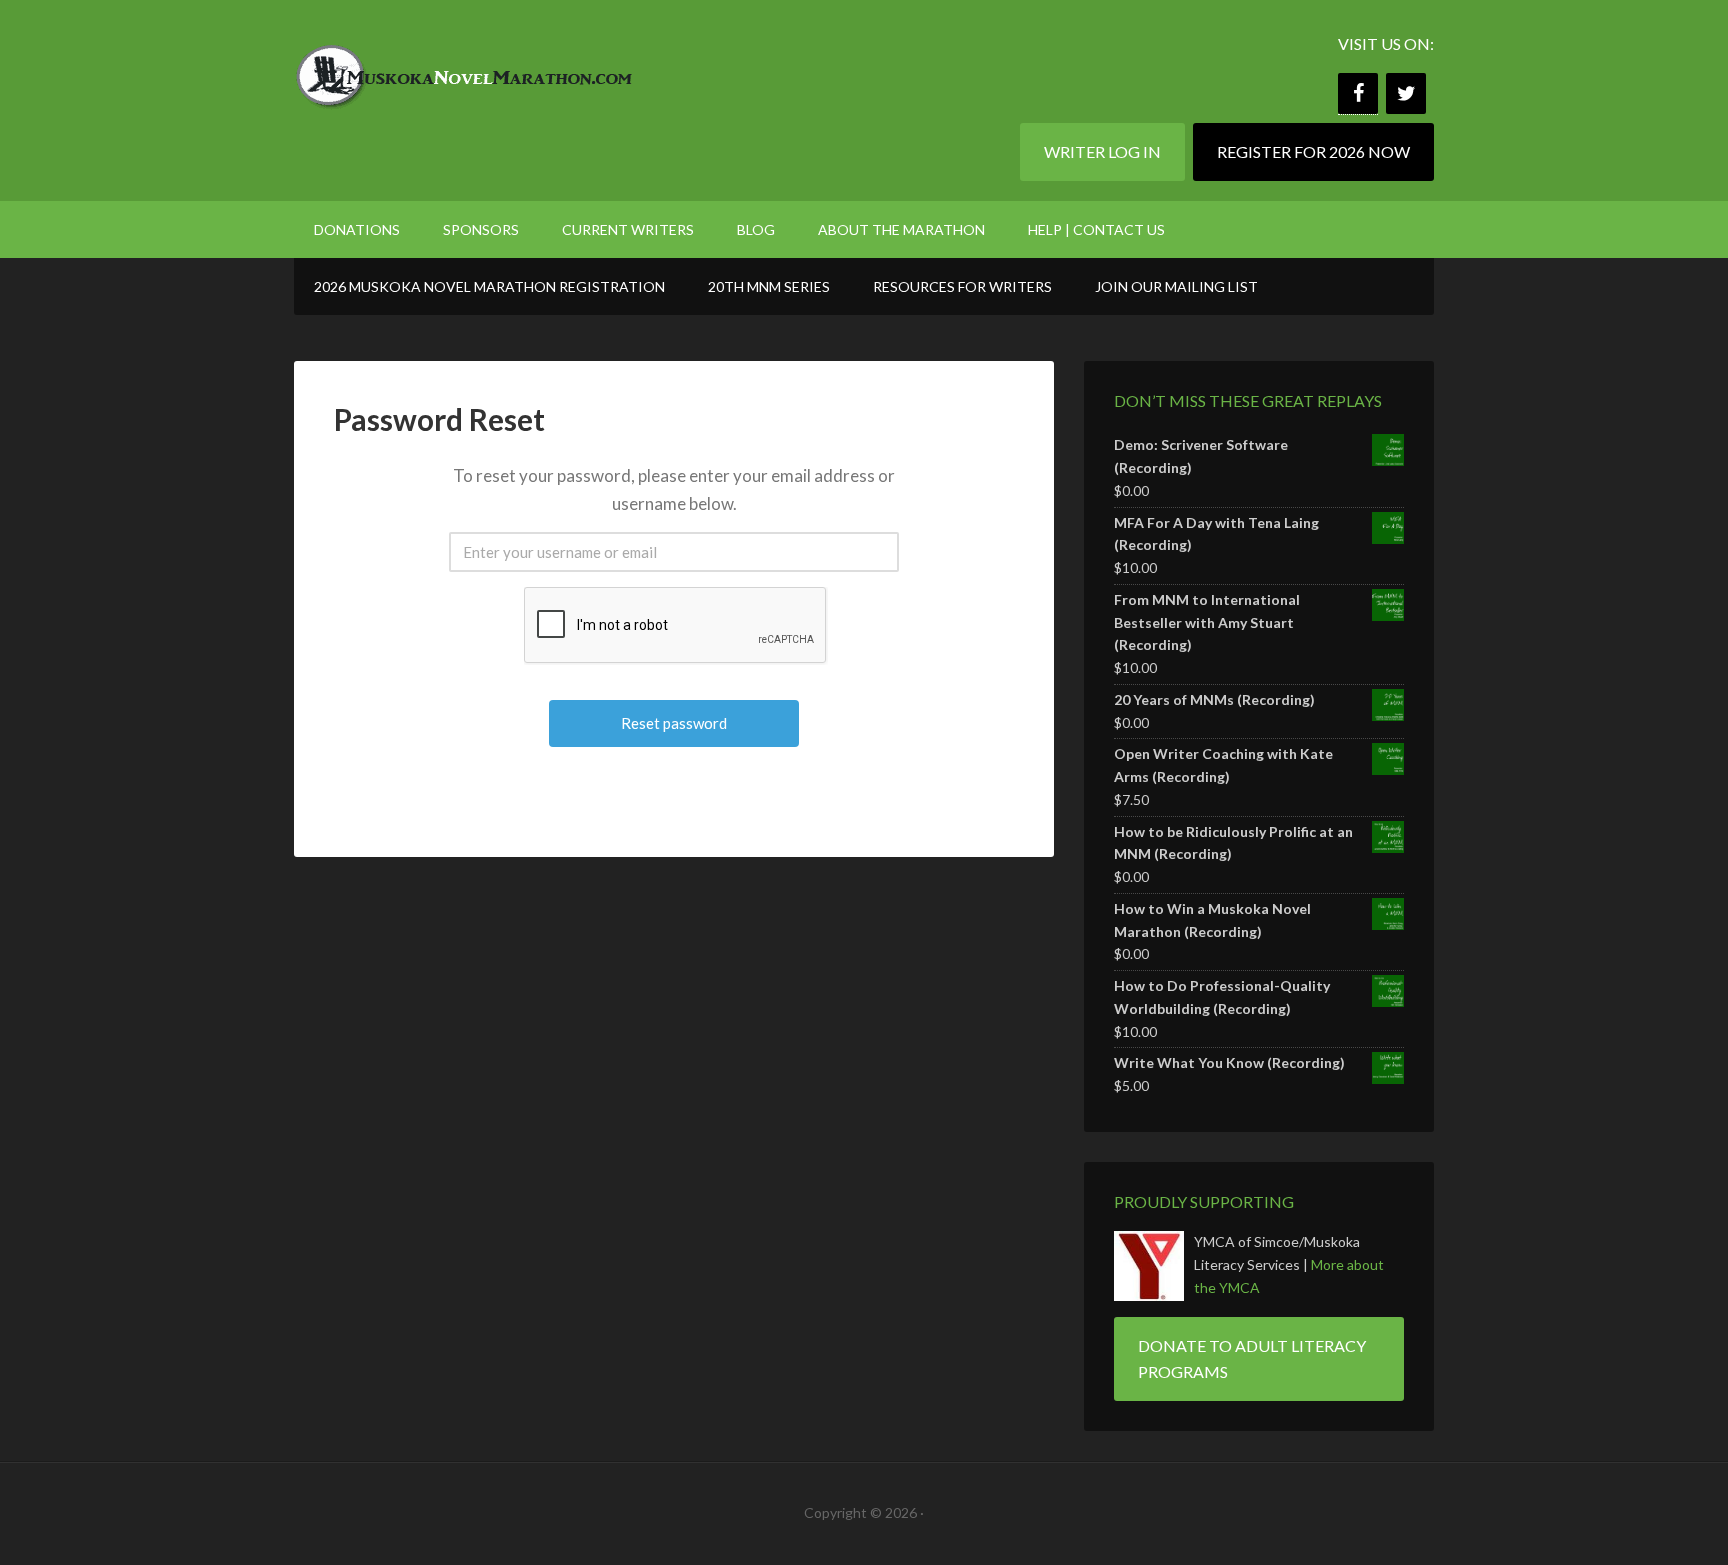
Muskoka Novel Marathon (464, 70)
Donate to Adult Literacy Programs (1252, 1358)
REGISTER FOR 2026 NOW (1313, 151)
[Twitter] (1406, 93)
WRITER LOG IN (1102, 151)
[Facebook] (1358, 93)
